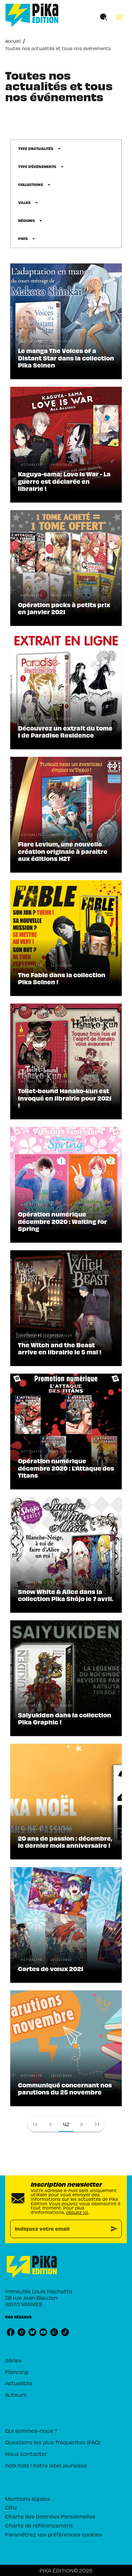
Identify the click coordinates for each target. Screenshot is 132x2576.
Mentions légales (28, 2499)
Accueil (13, 41)
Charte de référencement (39, 2525)
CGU (11, 2507)
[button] (40, 149)
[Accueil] (32, 15)
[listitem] (11, 2332)
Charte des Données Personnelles (50, 2516)
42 (66, 2124)
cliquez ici (77, 2212)
